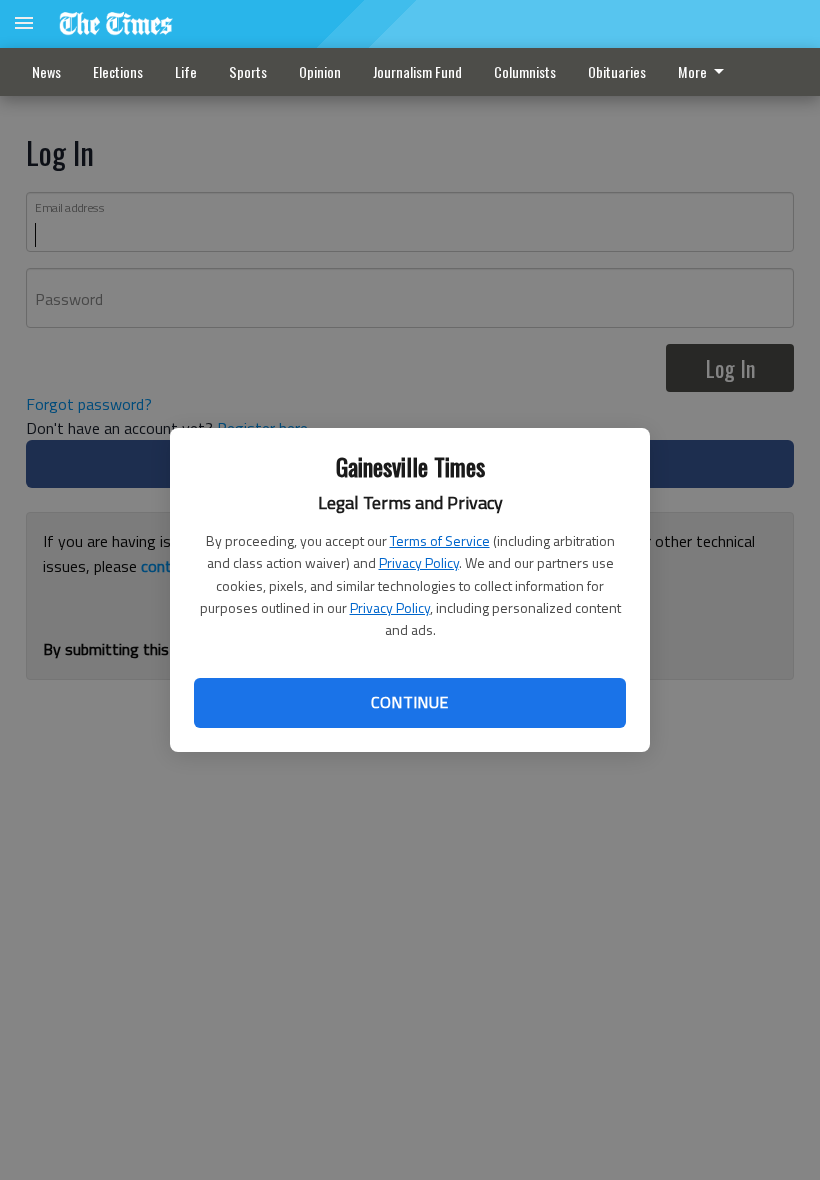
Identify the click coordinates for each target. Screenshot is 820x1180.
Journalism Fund (417, 71)
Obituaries (617, 71)
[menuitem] (706, 72)
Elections (118, 71)
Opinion (320, 71)
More (692, 71)
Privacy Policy (419, 562)
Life (186, 71)
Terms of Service (440, 540)
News (46, 71)
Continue (409, 702)
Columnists (525, 71)
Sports (248, 71)
